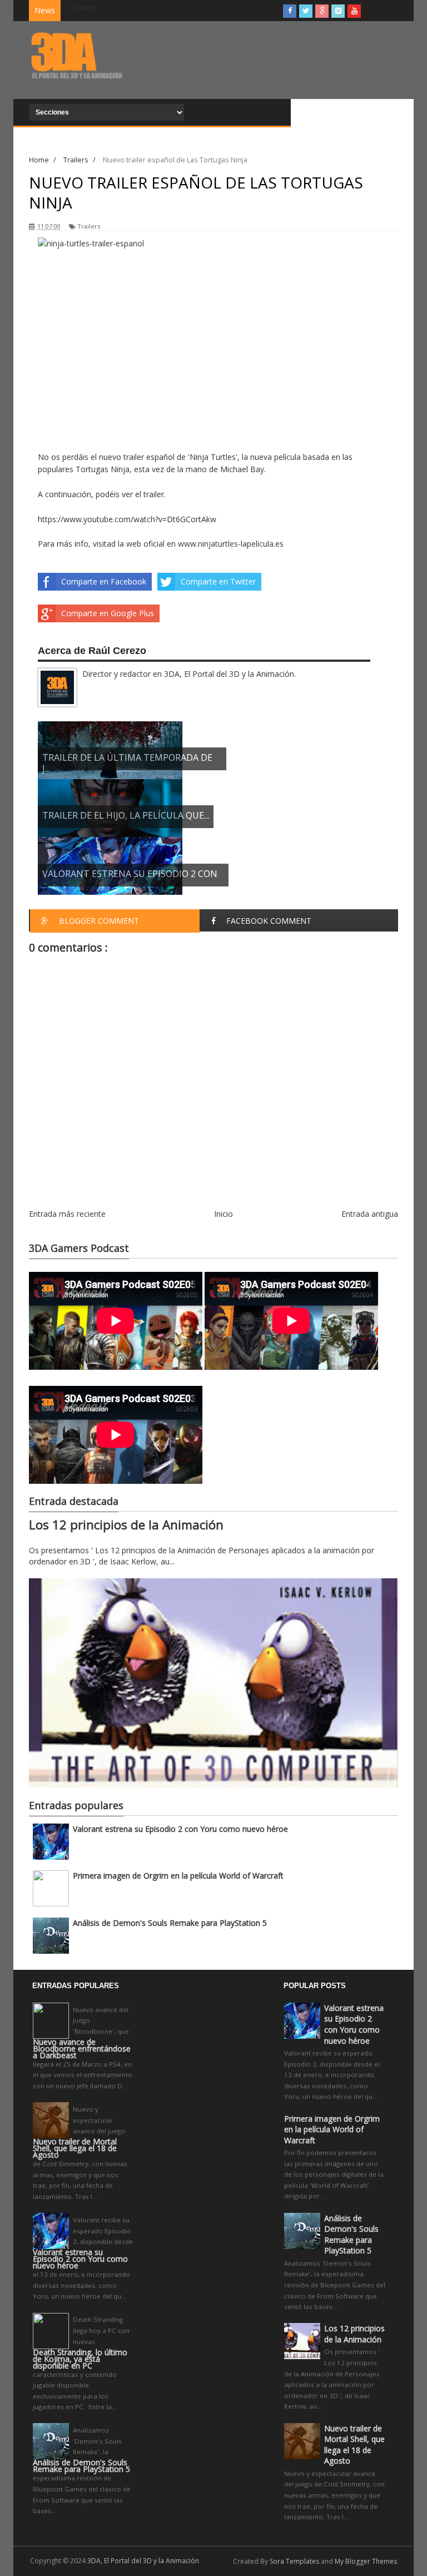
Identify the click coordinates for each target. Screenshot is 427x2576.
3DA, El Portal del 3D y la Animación (143, 2561)
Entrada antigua (370, 1214)
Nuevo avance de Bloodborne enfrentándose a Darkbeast (82, 2049)
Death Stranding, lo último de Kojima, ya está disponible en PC (80, 2359)
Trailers (89, 226)
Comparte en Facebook (104, 581)
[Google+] (322, 11)
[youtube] (354, 11)
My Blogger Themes (366, 2561)
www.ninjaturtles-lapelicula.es (231, 544)
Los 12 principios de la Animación (126, 1525)
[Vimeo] (338, 11)
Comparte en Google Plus (108, 613)
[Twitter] (306, 11)
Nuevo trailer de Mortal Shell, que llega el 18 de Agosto (75, 2148)
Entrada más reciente (67, 1214)
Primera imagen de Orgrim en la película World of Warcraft (178, 1876)
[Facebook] (290, 11)
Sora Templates (294, 2561)
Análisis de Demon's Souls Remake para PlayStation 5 (170, 1923)
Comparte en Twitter (218, 581)
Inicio (224, 1214)
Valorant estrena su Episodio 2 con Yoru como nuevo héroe (180, 1829)
